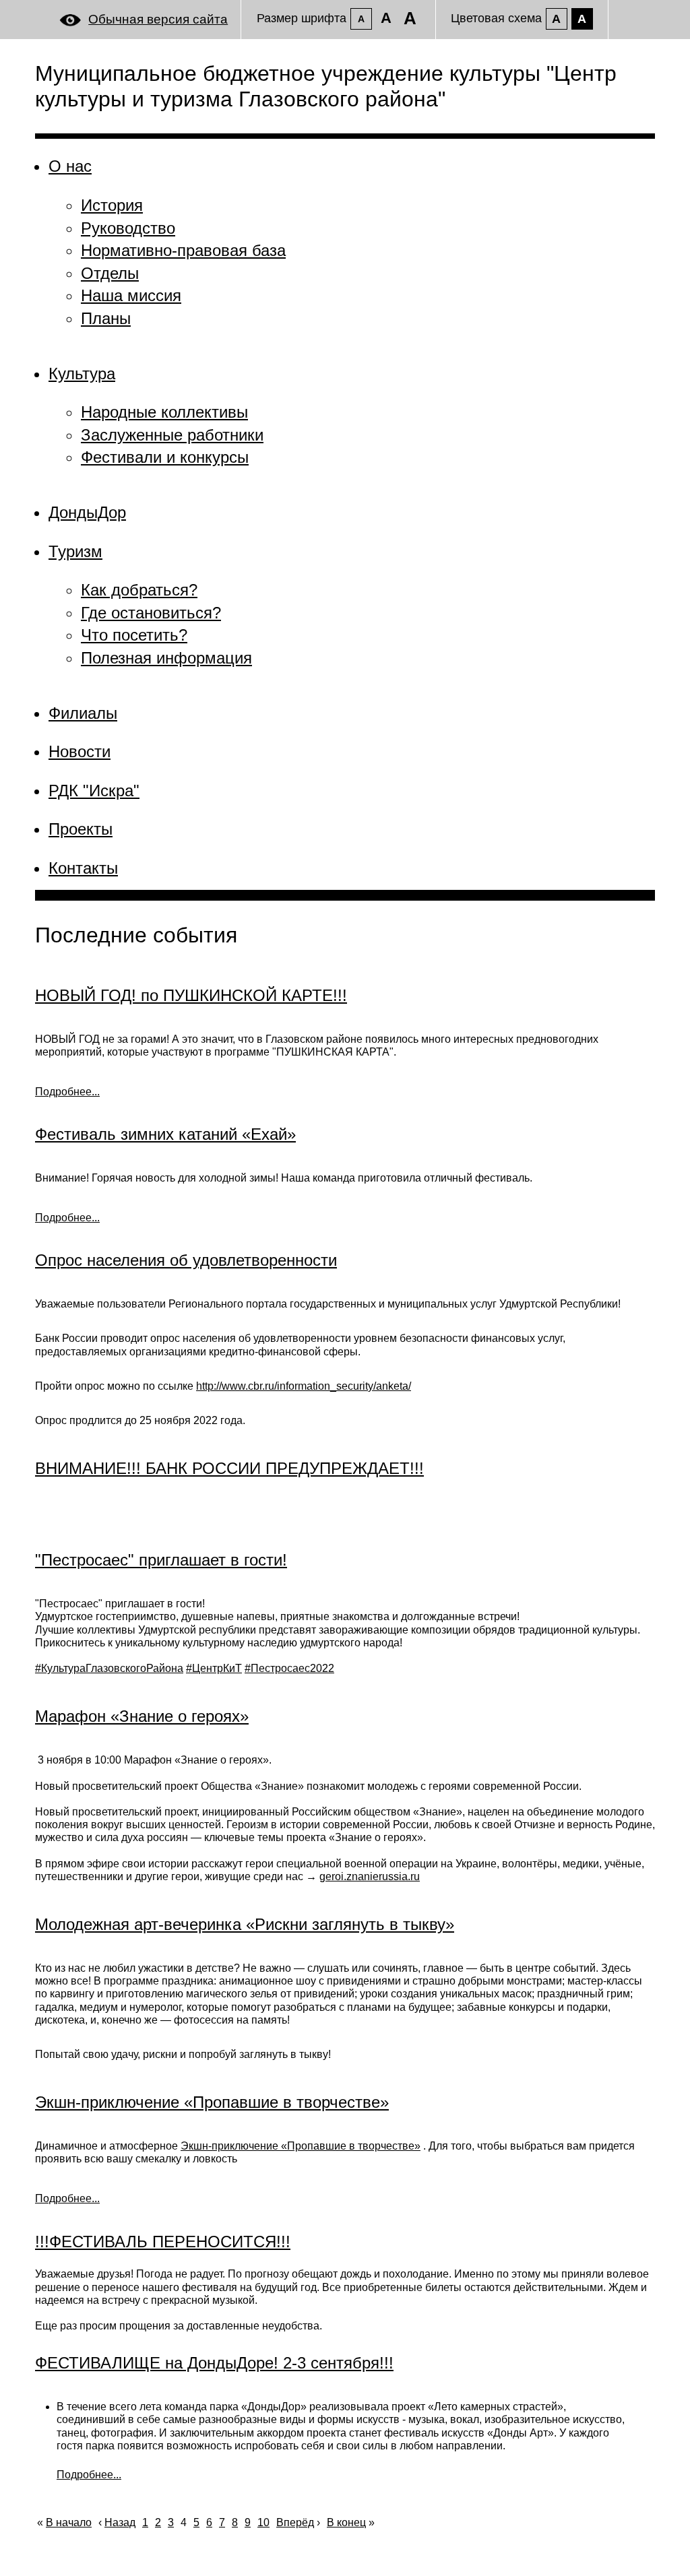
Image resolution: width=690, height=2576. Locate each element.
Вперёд (295, 2522)
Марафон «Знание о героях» (142, 1716)
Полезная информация (166, 658)
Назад (120, 2522)
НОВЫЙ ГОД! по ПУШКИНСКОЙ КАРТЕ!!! (191, 995)
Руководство (128, 228)
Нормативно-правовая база (183, 250)
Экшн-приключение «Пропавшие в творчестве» (212, 2102)
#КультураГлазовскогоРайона (109, 1668)
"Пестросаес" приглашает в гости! (161, 1560)
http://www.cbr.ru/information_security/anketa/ (304, 1386)
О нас (70, 166)
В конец (346, 2522)
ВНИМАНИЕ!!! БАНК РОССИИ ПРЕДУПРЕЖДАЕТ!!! (229, 1468)
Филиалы (83, 713)
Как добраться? (139, 590)
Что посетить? (134, 635)
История (112, 205)
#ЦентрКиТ (214, 1668)
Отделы (110, 273)
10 (263, 2522)
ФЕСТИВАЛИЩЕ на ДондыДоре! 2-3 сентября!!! (214, 2363)
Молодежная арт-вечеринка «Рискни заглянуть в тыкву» (245, 1924)
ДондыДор (87, 512)
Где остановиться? (151, 613)
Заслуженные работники (172, 435)
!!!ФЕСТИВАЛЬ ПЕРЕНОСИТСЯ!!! (163, 2242)
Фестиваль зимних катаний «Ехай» (165, 1134)
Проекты (81, 829)
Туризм (75, 551)
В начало (69, 2522)
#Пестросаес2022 (289, 1668)
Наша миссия (131, 295)
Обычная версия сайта (158, 19)
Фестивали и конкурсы (165, 457)
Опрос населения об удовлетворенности (186, 1260)
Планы (106, 318)
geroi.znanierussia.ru (370, 1876)
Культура (82, 374)
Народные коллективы (164, 412)
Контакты (83, 868)
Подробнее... (67, 1092)
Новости (80, 751)
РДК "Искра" (94, 791)
